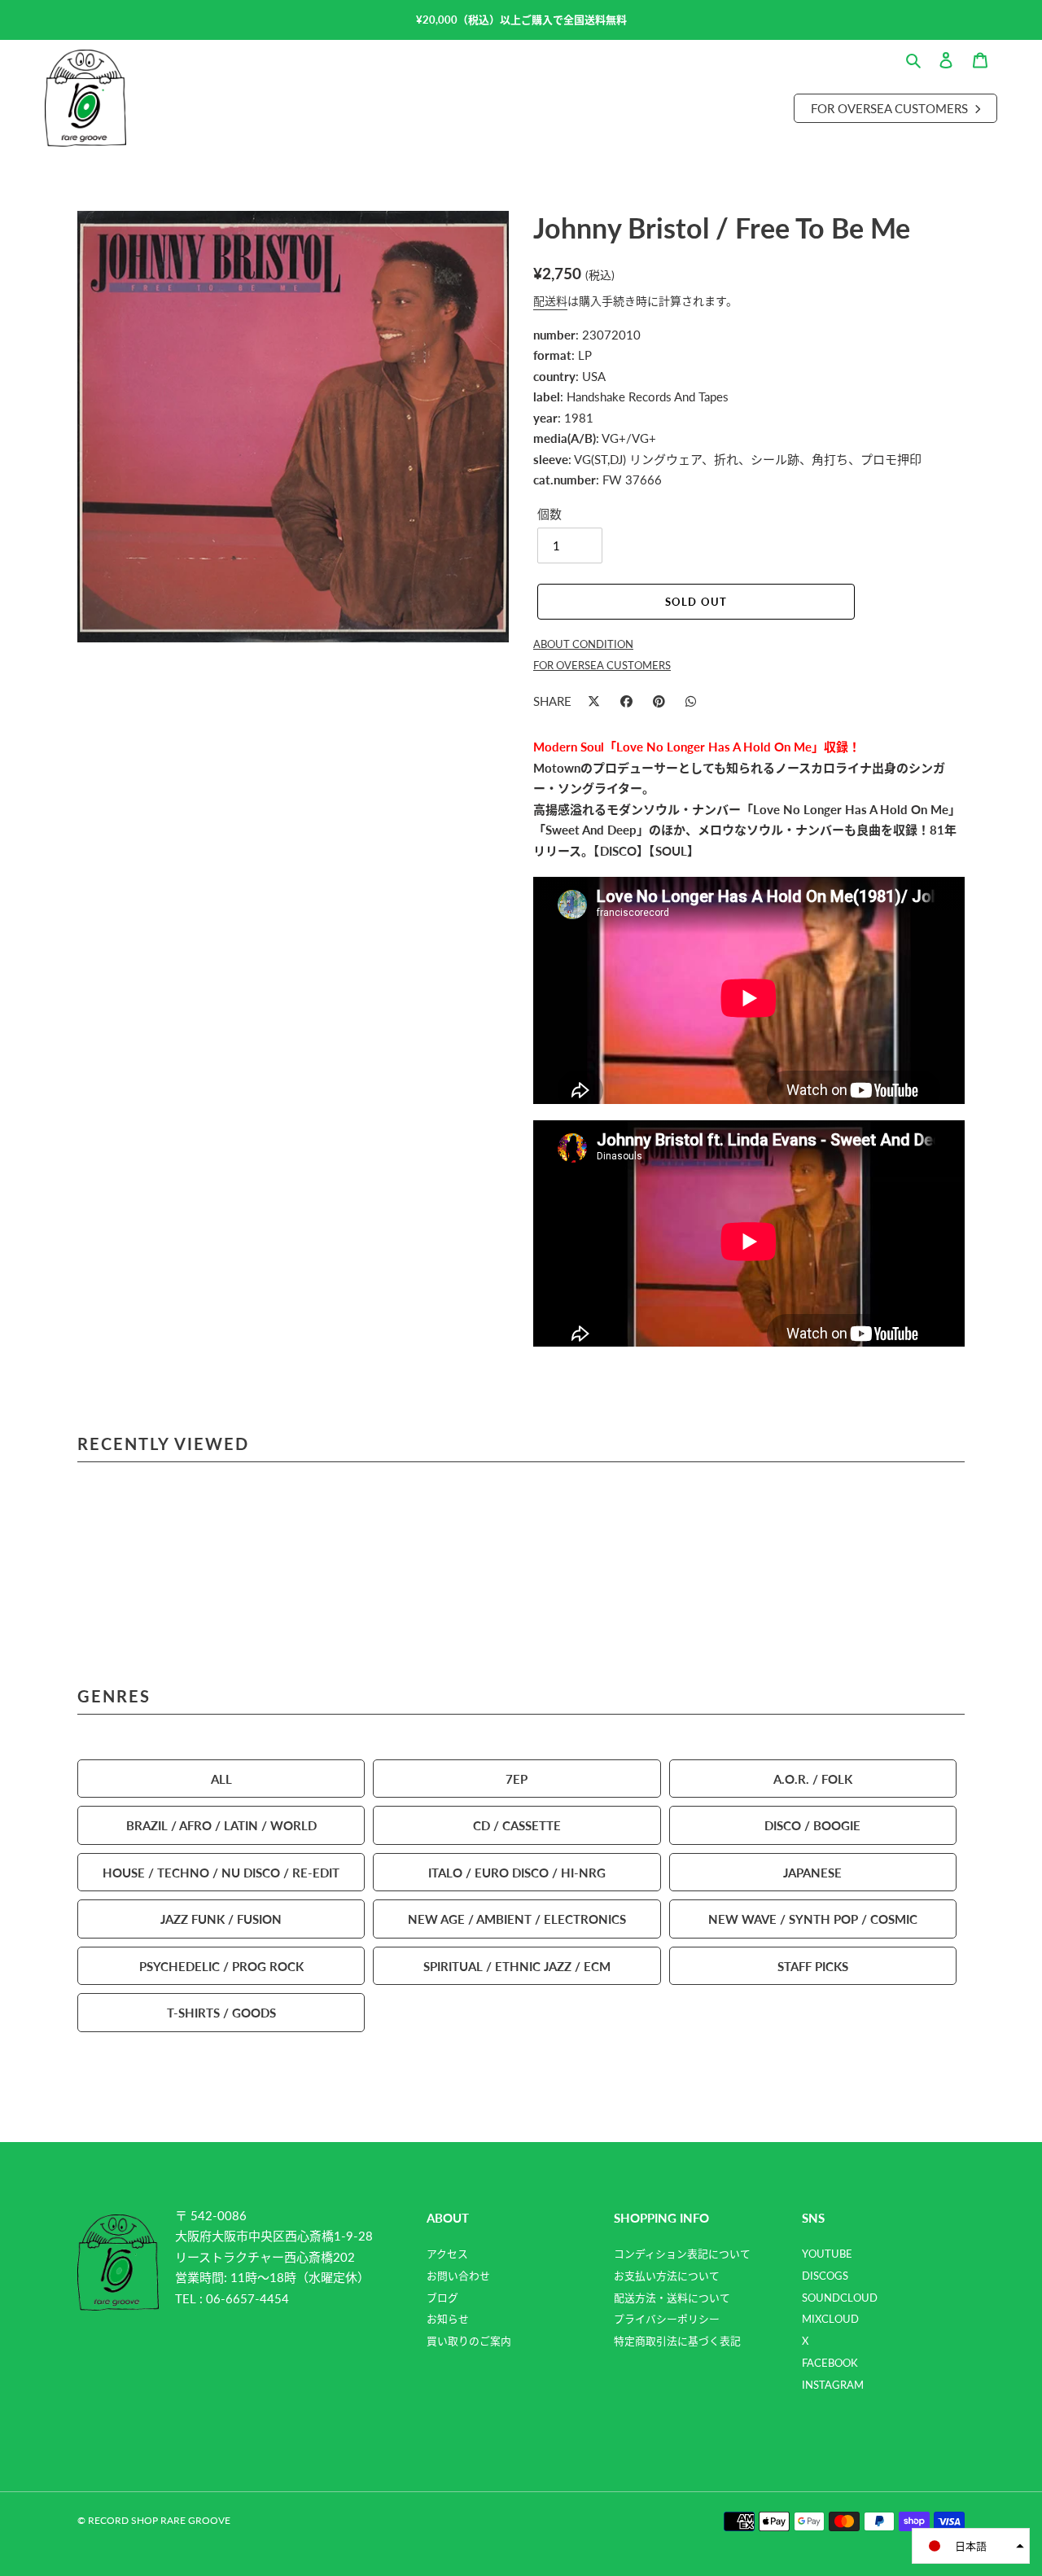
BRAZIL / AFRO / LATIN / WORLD (221, 1825)
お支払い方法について (667, 2276)
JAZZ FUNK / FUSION (221, 1919)
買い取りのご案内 (469, 2341)
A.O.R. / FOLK (813, 1779)
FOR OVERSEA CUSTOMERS (602, 665)
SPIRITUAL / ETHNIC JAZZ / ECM (517, 1966)
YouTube (827, 2254)
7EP (517, 1779)
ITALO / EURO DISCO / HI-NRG (517, 1872)
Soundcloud (840, 2298)
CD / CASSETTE (517, 1825)
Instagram (833, 2385)
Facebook (830, 2363)
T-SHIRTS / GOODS (221, 2012)
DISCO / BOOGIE (812, 1825)
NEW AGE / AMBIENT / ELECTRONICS (517, 1919)
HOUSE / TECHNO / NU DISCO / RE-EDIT (221, 1872)
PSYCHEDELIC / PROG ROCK (221, 1966)
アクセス (447, 2254)
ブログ (442, 2298)
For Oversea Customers (891, 108)
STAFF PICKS (813, 1966)
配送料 (550, 300)
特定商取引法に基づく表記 (677, 2341)
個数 (549, 513)
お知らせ (448, 2319)
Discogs (825, 2276)
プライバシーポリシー (667, 2319)
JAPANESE (812, 1872)
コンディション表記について (682, 2254)
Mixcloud (830, 2319)
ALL (221, 1779)
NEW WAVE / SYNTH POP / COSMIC (813, 1919)
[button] (971, 2546)
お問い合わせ (458, 2276)
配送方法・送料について (672, 2298)
